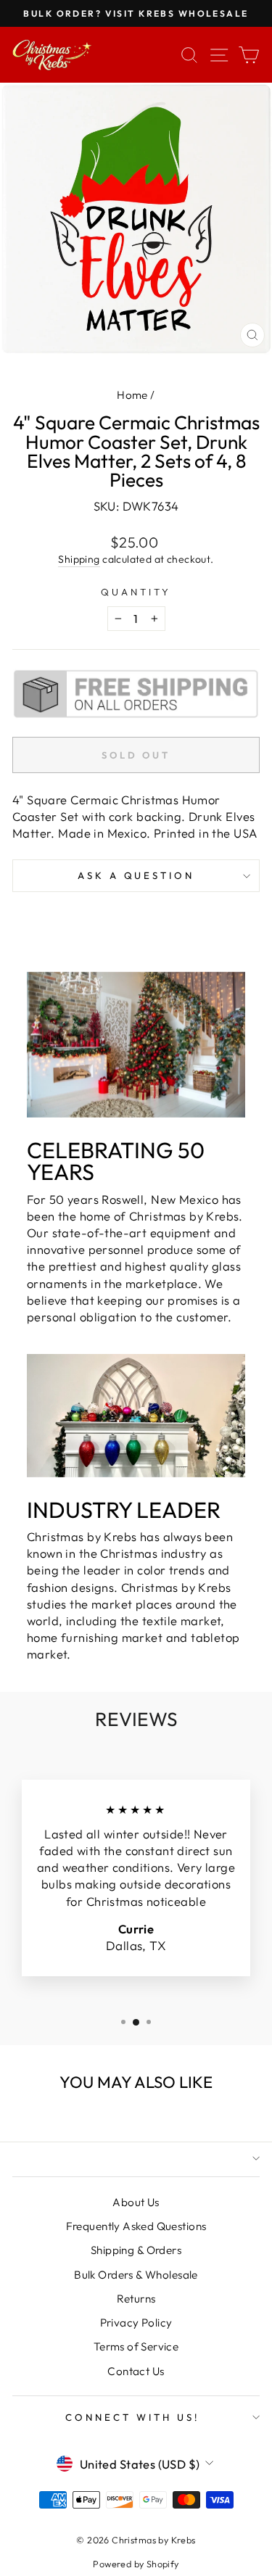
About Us (136, 2202)
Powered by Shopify (136, 2564)
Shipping (79, 559)
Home (132, 395)
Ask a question (136, 875)
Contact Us (136, 2371)
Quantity (136, 592)
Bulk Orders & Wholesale (136, 2275)
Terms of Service (136, 2346)
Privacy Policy (136, 2323)
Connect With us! (132, 2417)
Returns (136, 2299)
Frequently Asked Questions (136, 2226)
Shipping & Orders (136, 2250)
